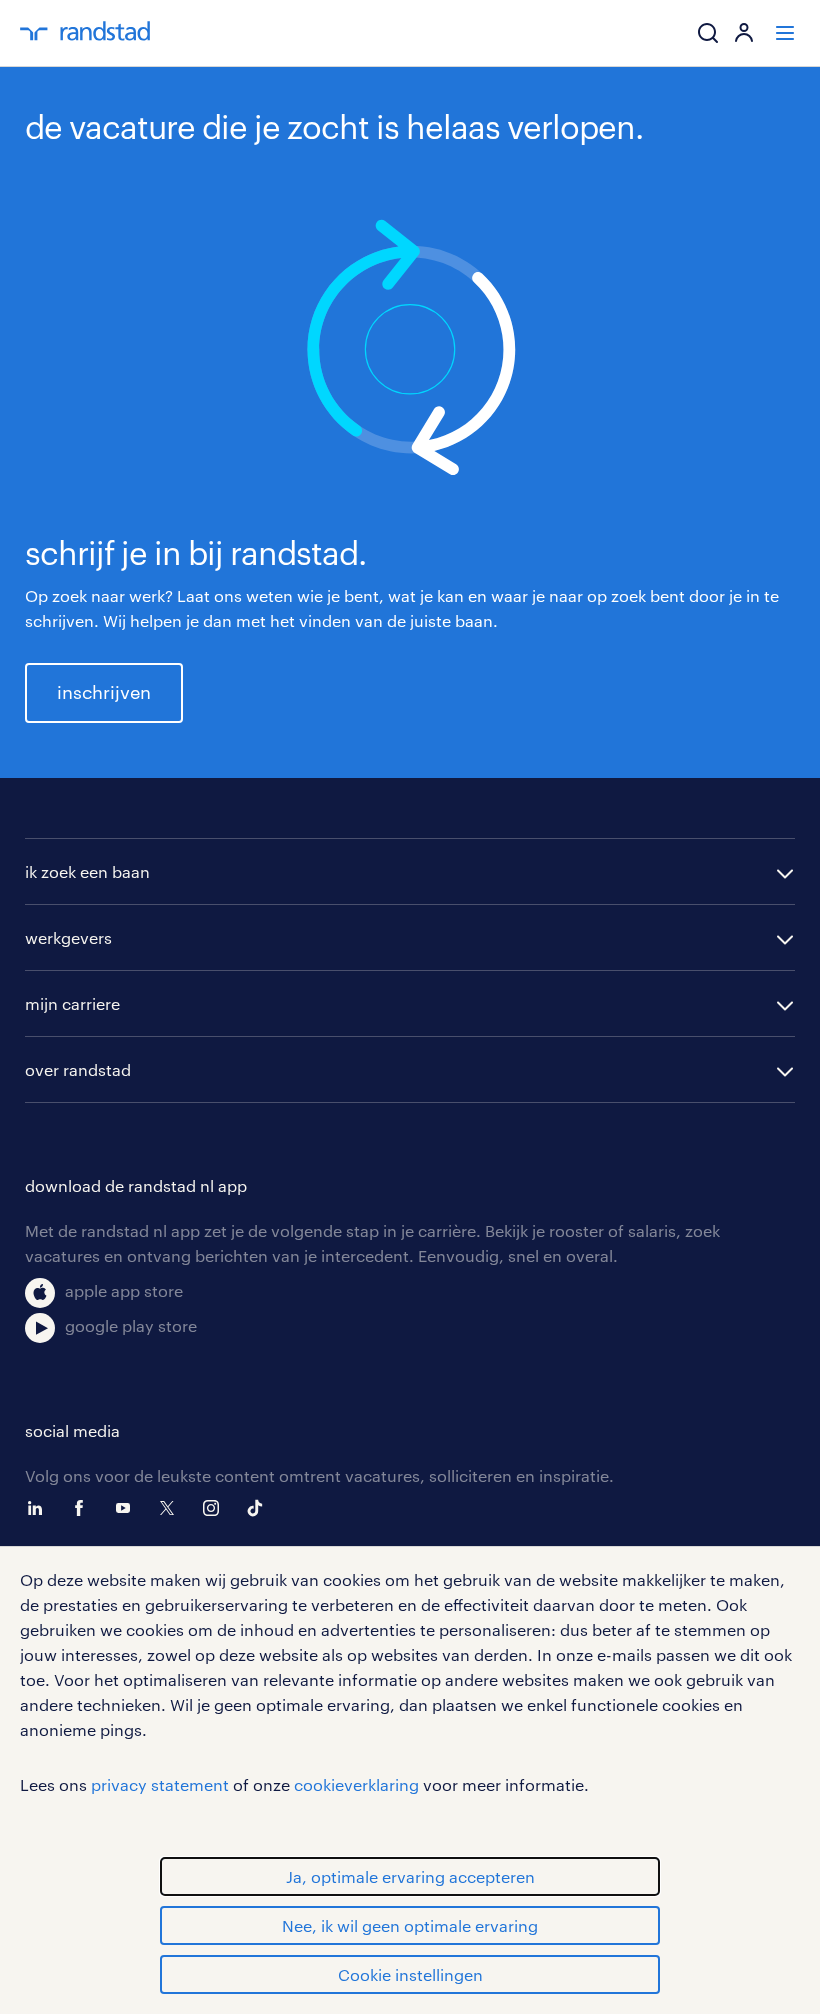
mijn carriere (72, 1003)
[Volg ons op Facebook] (84, 1508)
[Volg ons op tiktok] (260, 1508)
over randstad (78, 1069)
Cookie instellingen (410, 1974)
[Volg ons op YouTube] (128, 1508)
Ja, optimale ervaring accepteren (410, 1876)
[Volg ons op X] (172, 1508)
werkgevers (68, 937)
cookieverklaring (356, 1784)
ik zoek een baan (87, 871)
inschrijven (104, 692)
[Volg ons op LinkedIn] (40, 1508)
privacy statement (160, 1784)
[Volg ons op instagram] (216, 1508)
